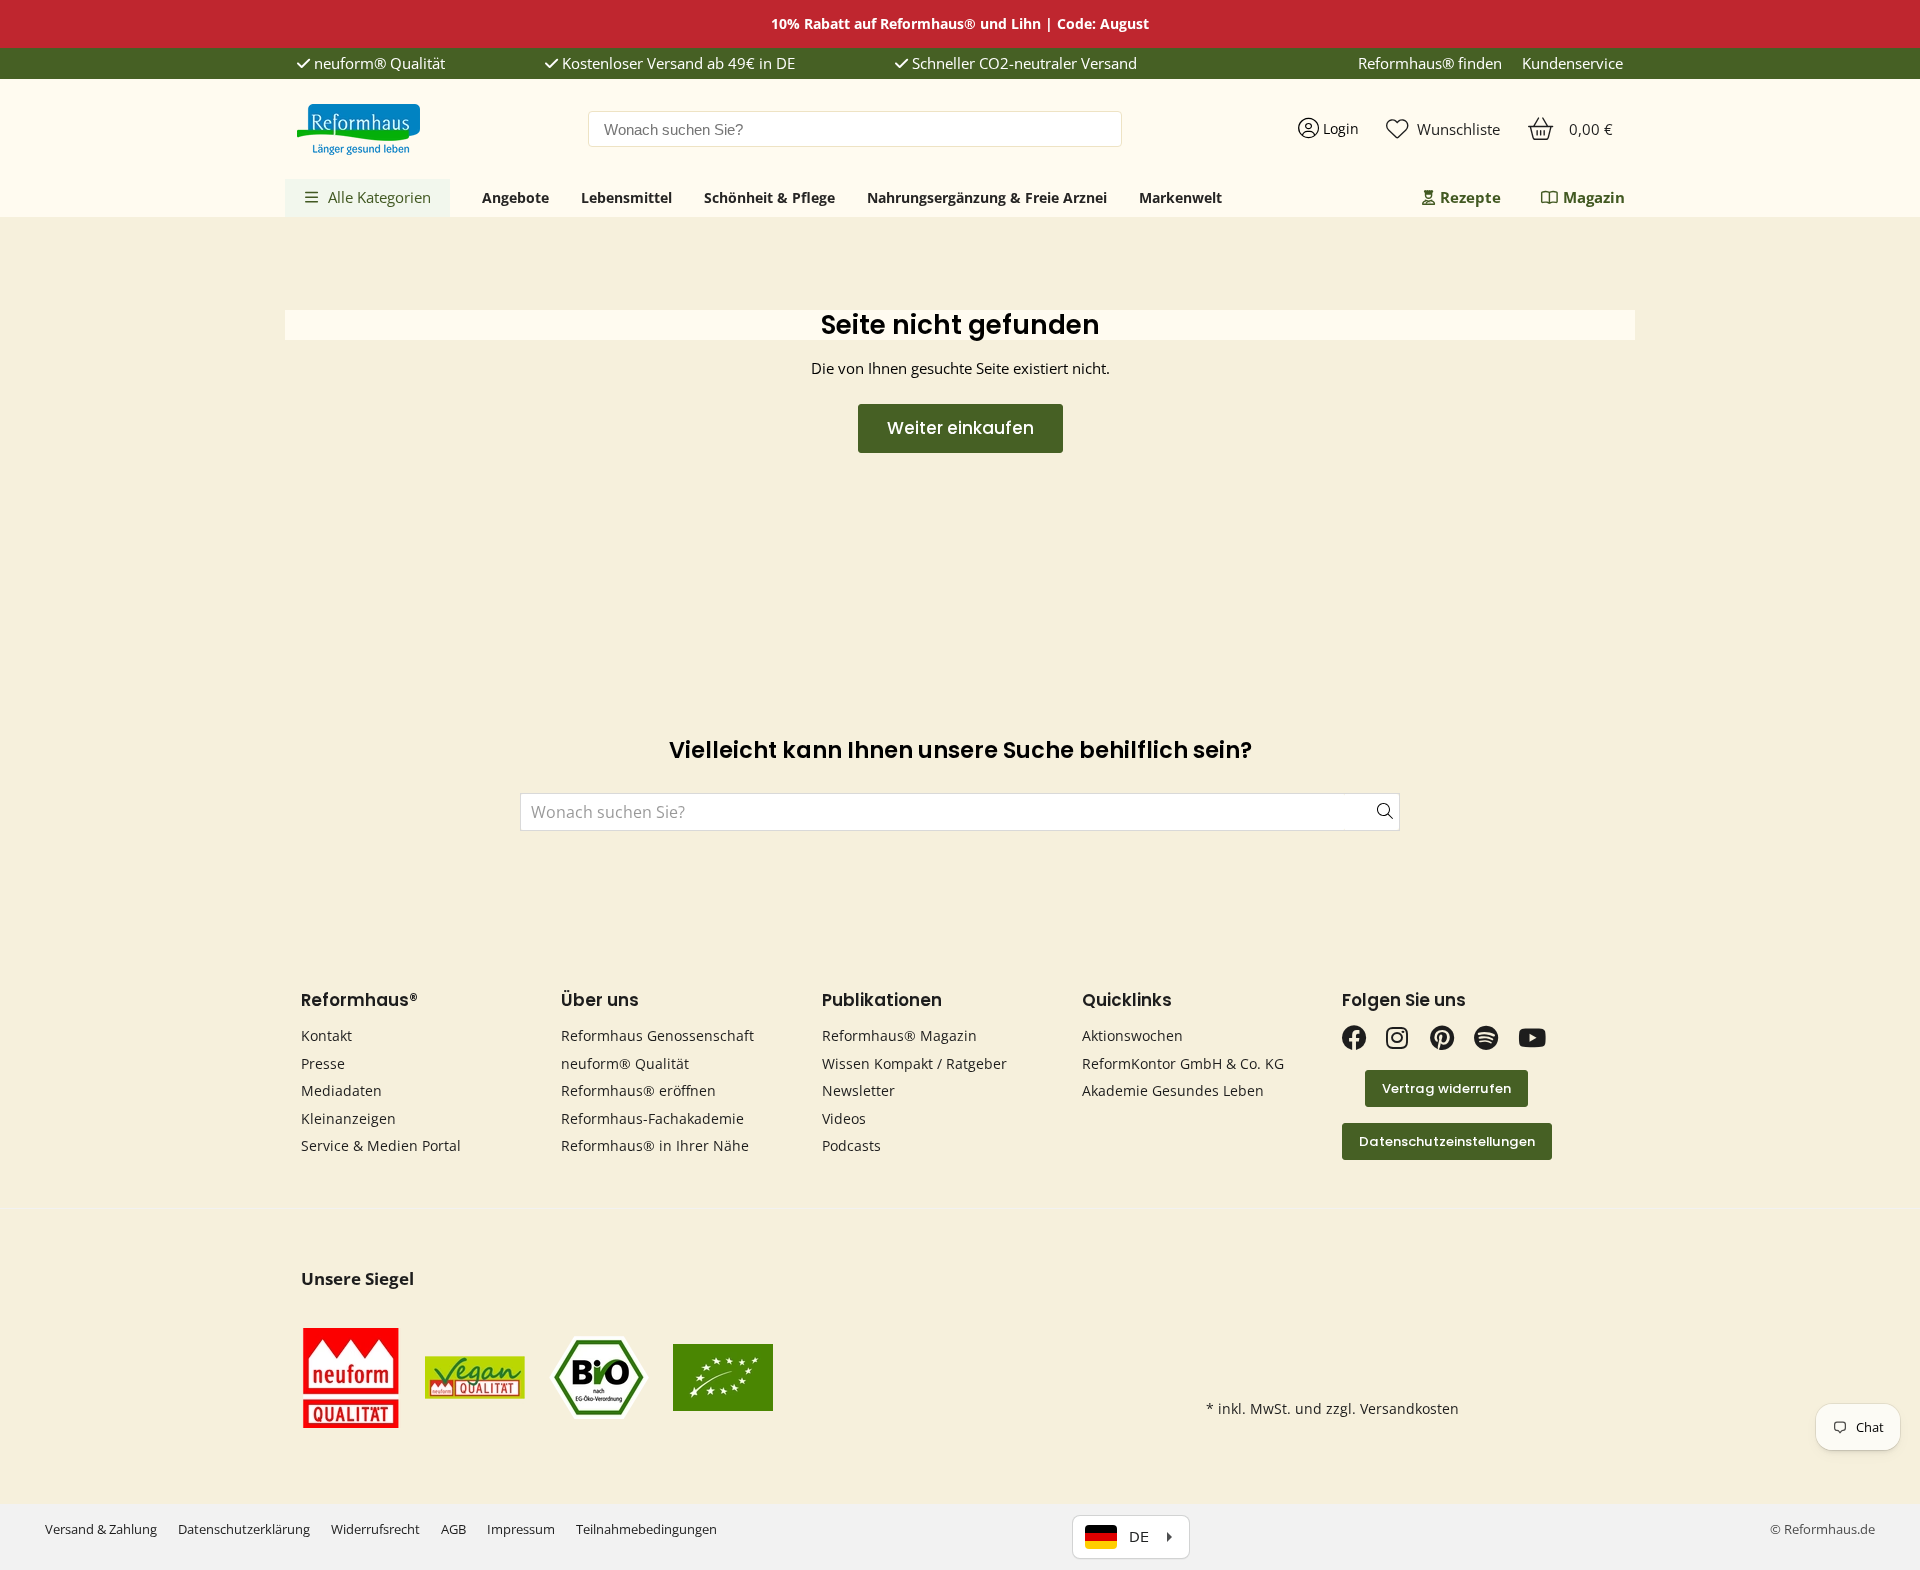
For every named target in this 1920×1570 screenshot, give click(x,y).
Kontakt (326, 1035)
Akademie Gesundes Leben (1173, 1090)
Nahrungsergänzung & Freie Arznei (987, 197)
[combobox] (855, 129)
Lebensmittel (626, 197)
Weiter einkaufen (960, 428)
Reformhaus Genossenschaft (657, 1035)
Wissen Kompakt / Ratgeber (914, 1063)
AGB (453, 1529)
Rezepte (1470, 197)
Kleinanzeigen (348, 1118)
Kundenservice (1572, 63)
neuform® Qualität (377, 63)
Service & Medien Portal (381, 1145)
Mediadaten (341, 1090)
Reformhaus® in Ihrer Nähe (655, 1145)
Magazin (1594, 197)
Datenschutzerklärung (244, 1529)
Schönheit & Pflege (769, 197)
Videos (844, 1118)
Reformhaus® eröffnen (638, 1090)
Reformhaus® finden (1430, 63)
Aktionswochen (1132, 1035)
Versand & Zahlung (101, 1529)
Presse (323, 1063)
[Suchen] (1372, 812)
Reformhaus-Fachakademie (652, 1118)
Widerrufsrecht (375, 1529)
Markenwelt (1180, 197)
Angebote (515, 197)
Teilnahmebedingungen (646, 1529)
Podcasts (851, 1145)
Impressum (521, 1529)
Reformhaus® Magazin (899, 1035)
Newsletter (858, 1090)
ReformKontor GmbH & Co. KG (1183, 1063)
